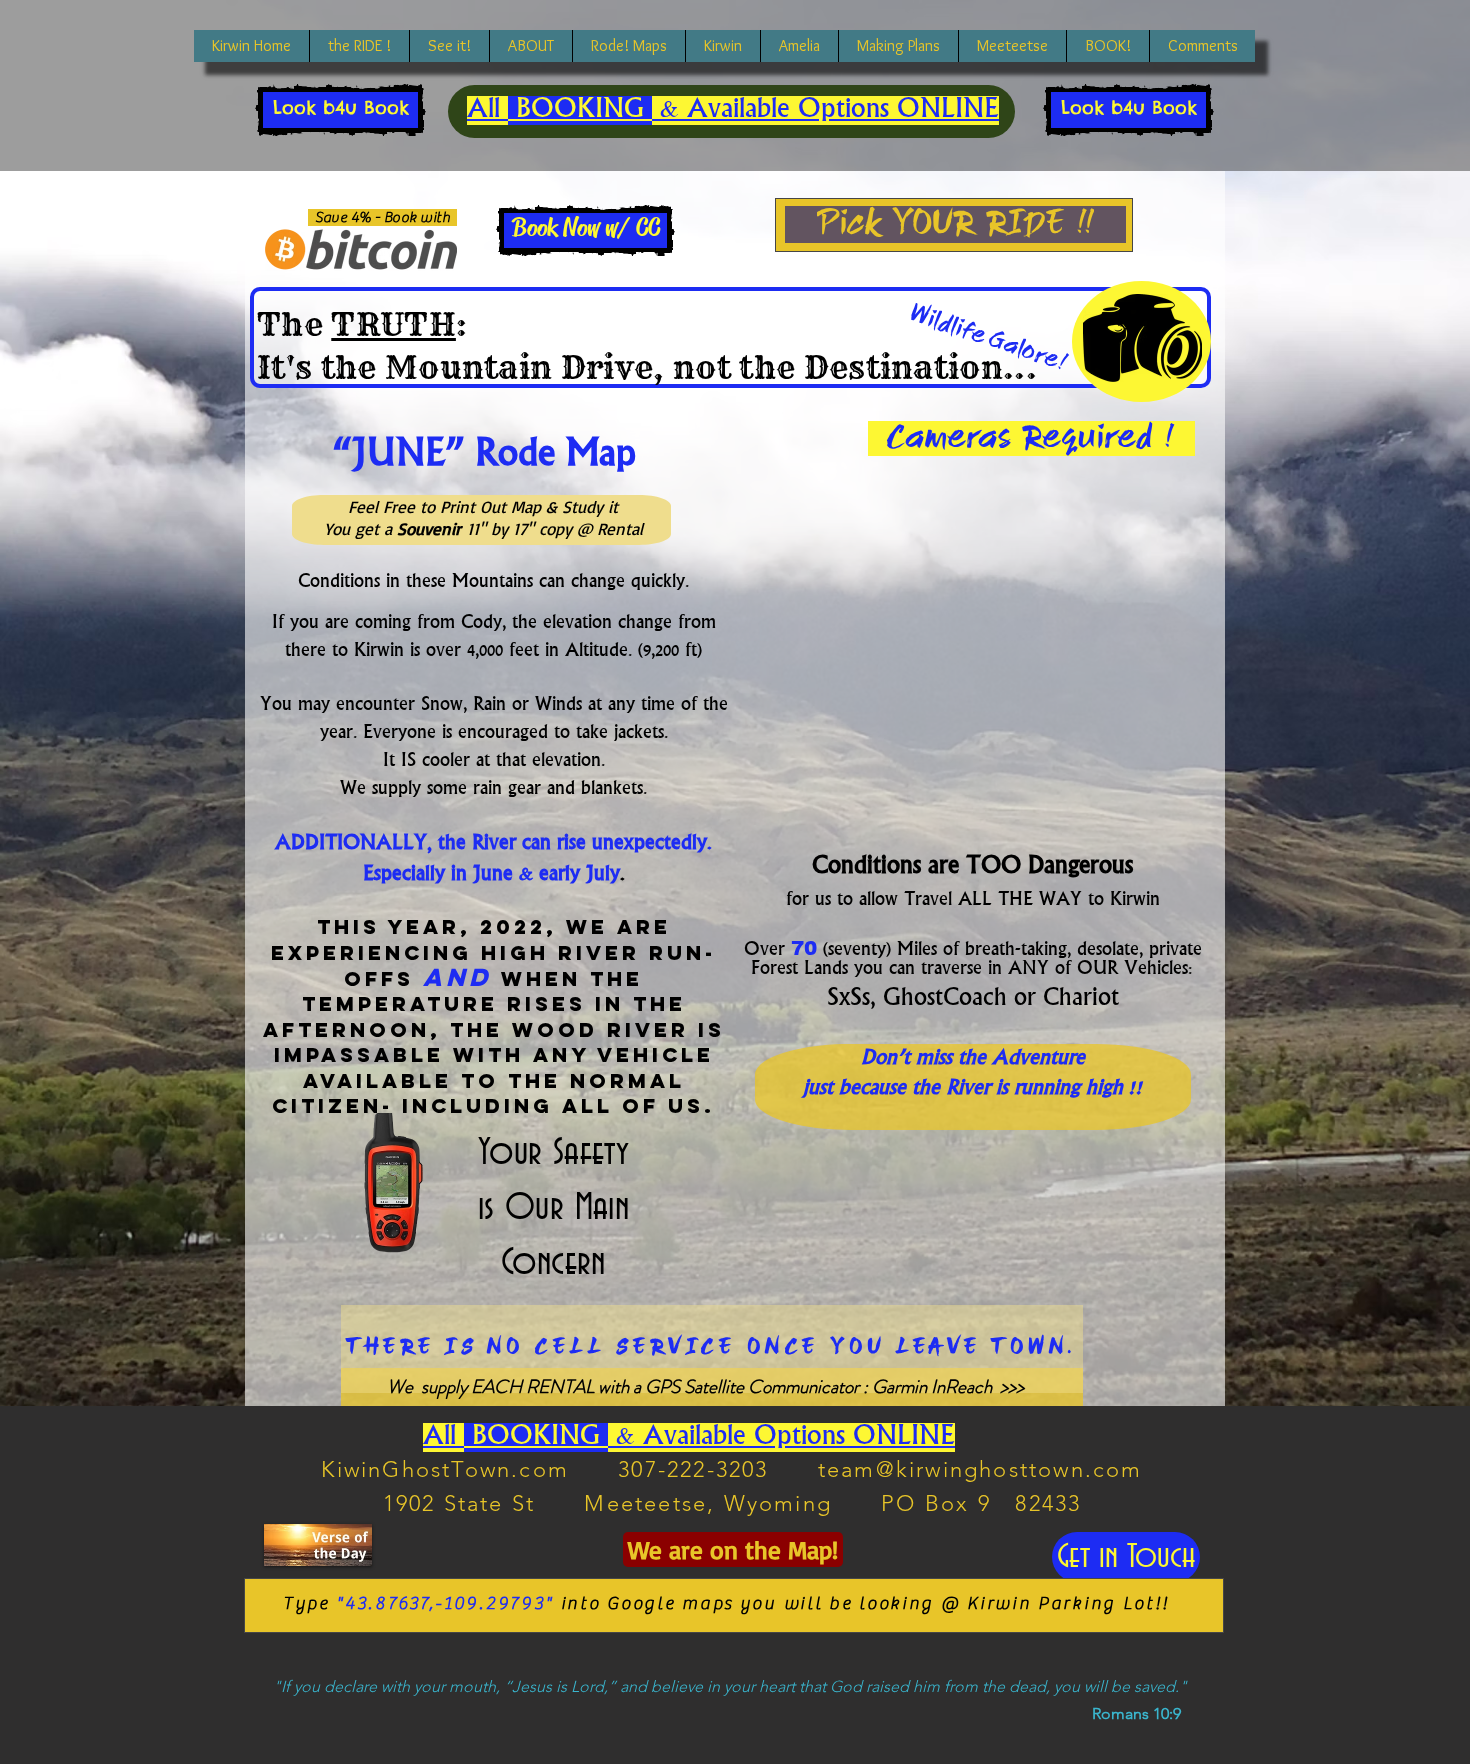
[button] (449, 46)
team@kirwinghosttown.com (980, 1469)
